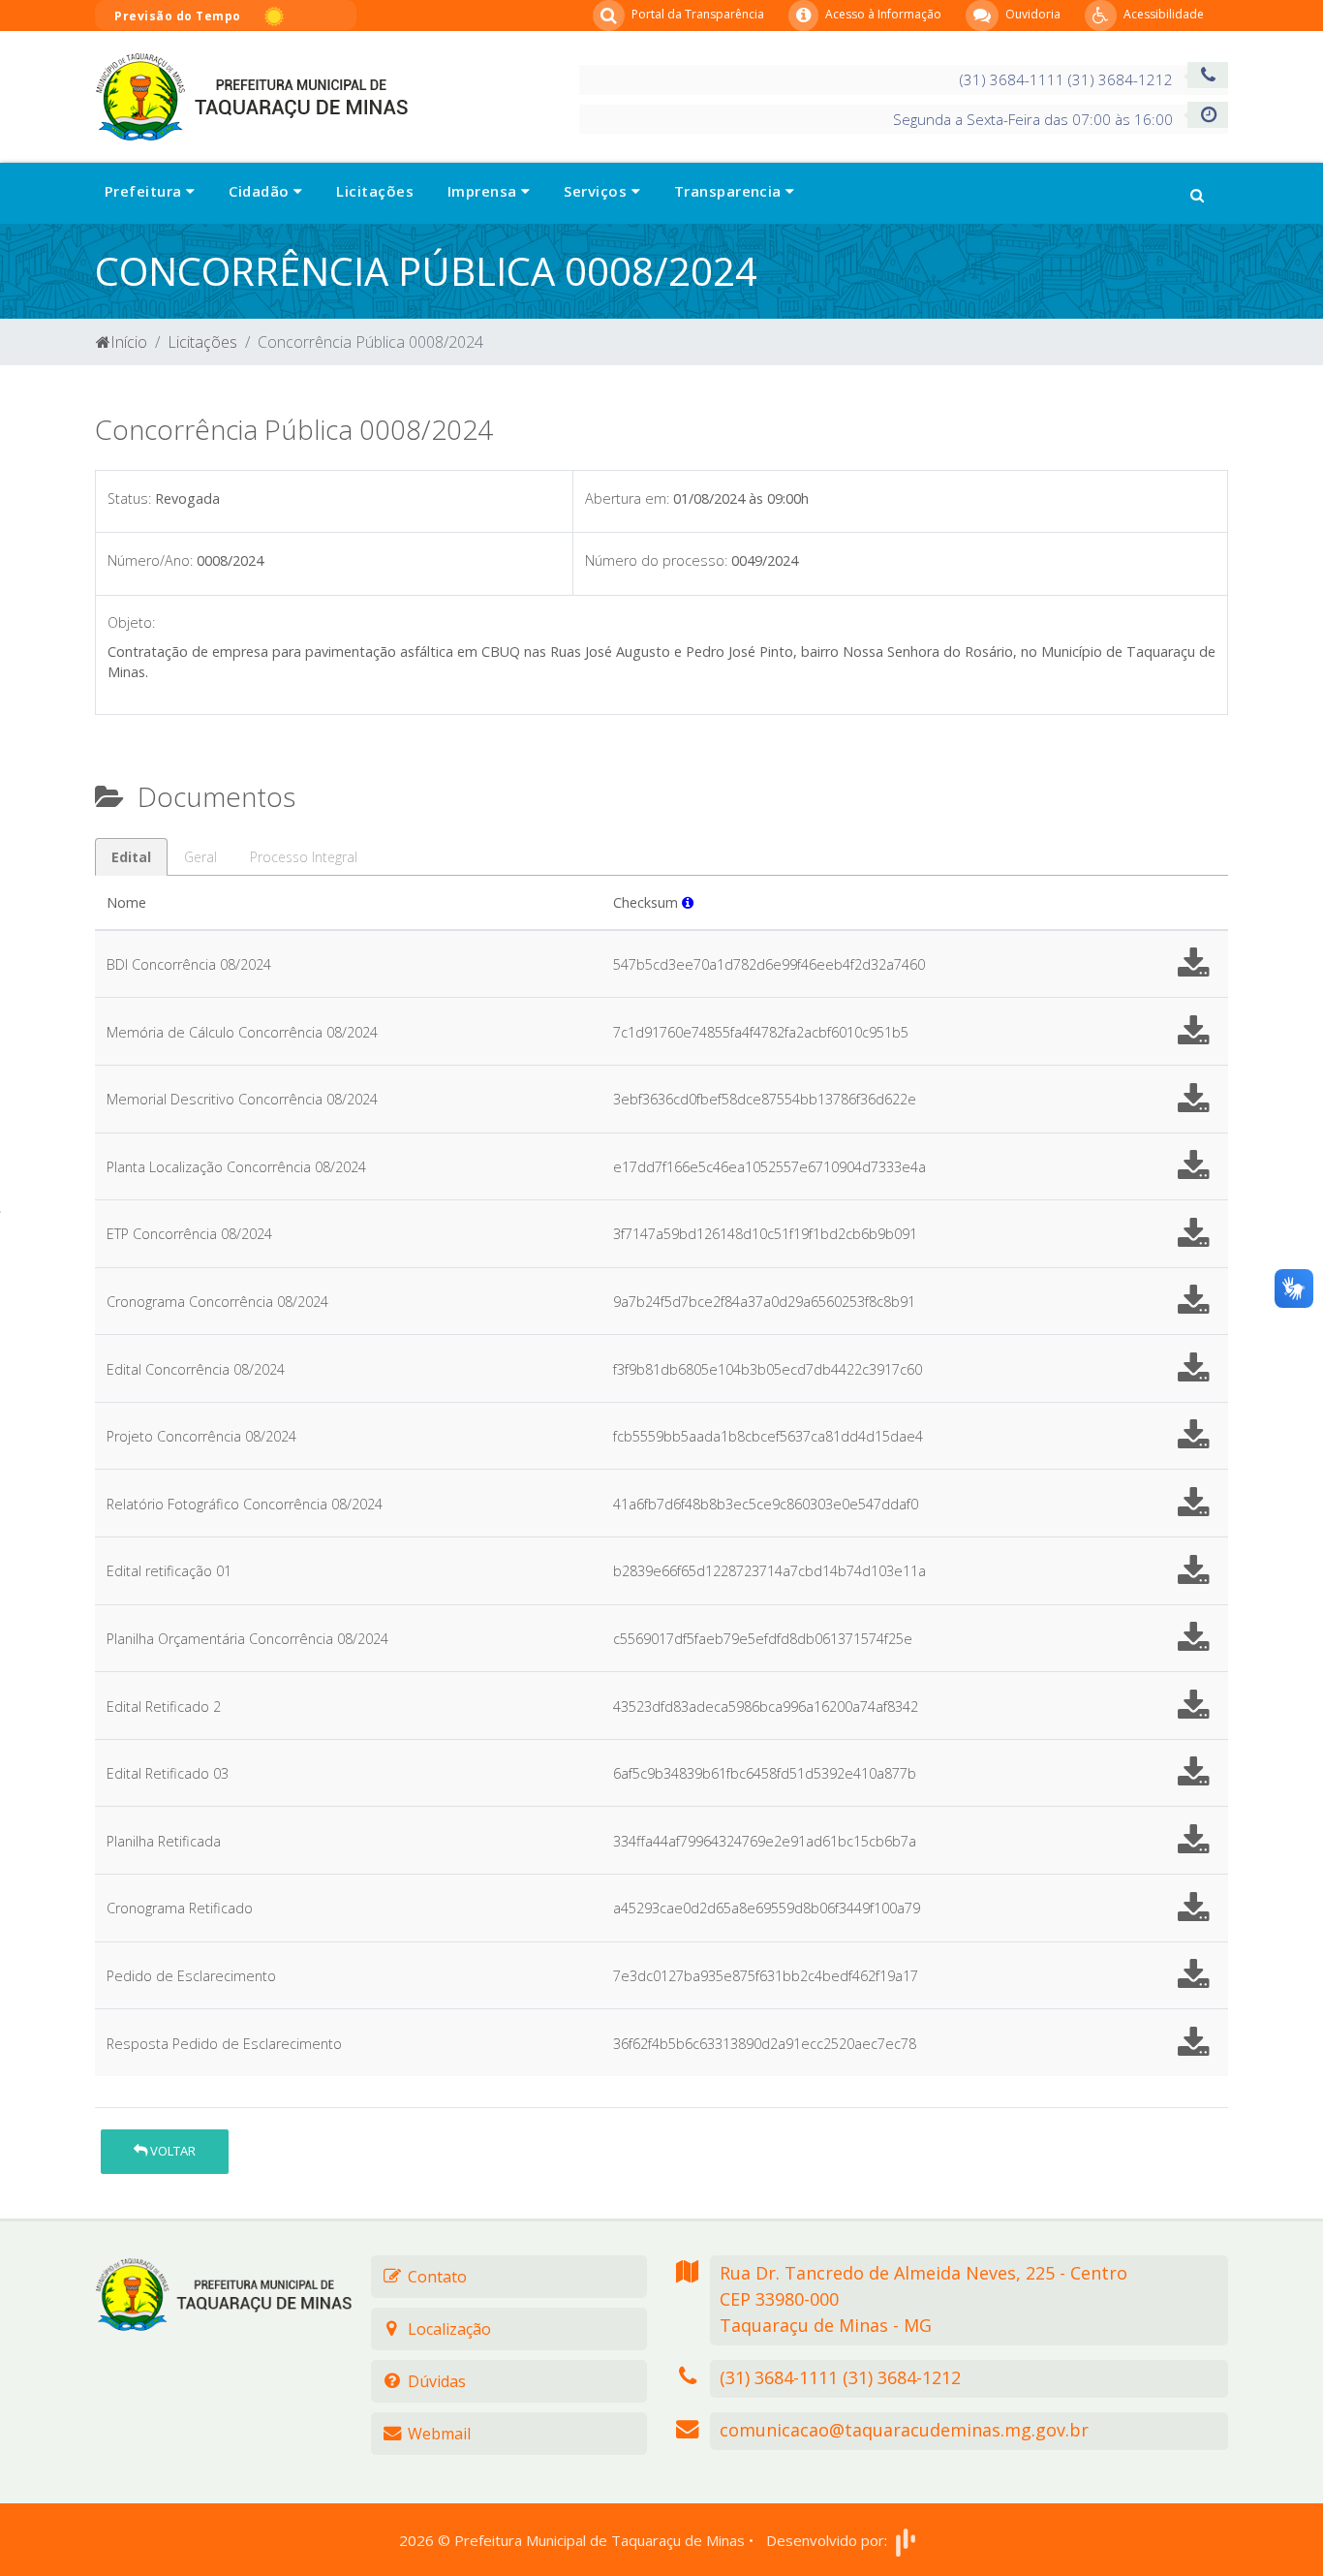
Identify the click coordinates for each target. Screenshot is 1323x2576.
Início (129, 342)
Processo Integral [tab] (304, 857)
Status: (129, 498)
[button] (1197, 193)
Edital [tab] (131, 857)
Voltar (171, 2151)
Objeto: (131, 622)
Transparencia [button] (730, 191)
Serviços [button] (597, 191)
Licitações (375, 191)
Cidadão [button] (261, 191)
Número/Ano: (150, 560)
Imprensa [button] (484, 191)
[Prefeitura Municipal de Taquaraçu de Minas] (251, 95)
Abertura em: (627, 498)
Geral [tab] (200, 857)
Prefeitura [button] (145, 191)
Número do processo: (656, 560)
